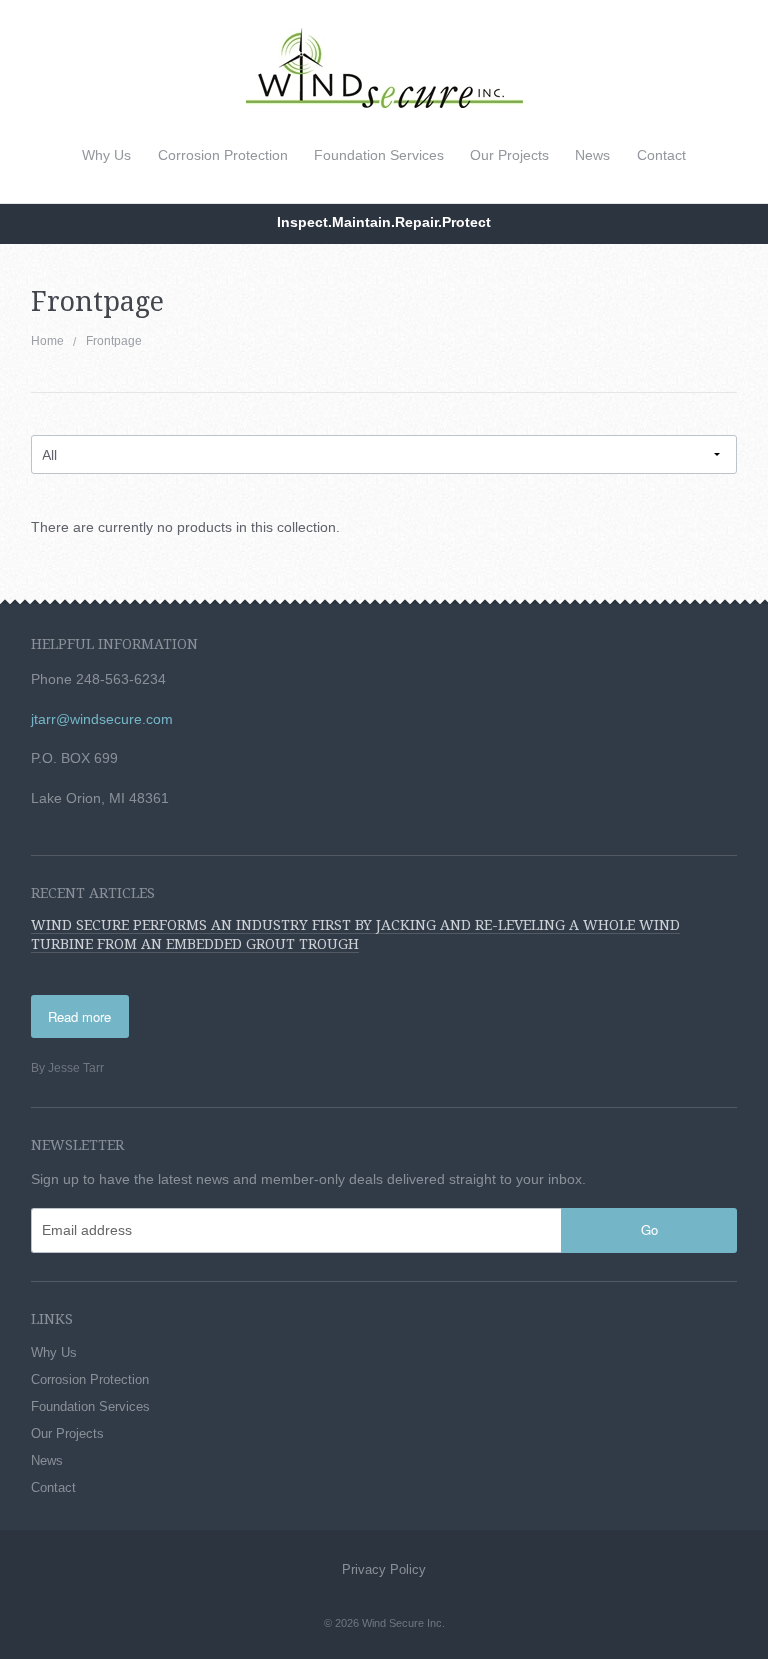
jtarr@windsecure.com (102, 719)
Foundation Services (379, 155)
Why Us (106, 155)
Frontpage (114, 341)
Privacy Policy (384, 1569)
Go (649, 1229)
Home (47, 341)
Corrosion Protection (223, 155)
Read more (79, 1016)
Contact (661, 155)
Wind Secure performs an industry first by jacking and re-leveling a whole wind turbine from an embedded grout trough (355, 934)
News (592, 155)
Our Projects (509, 155)
